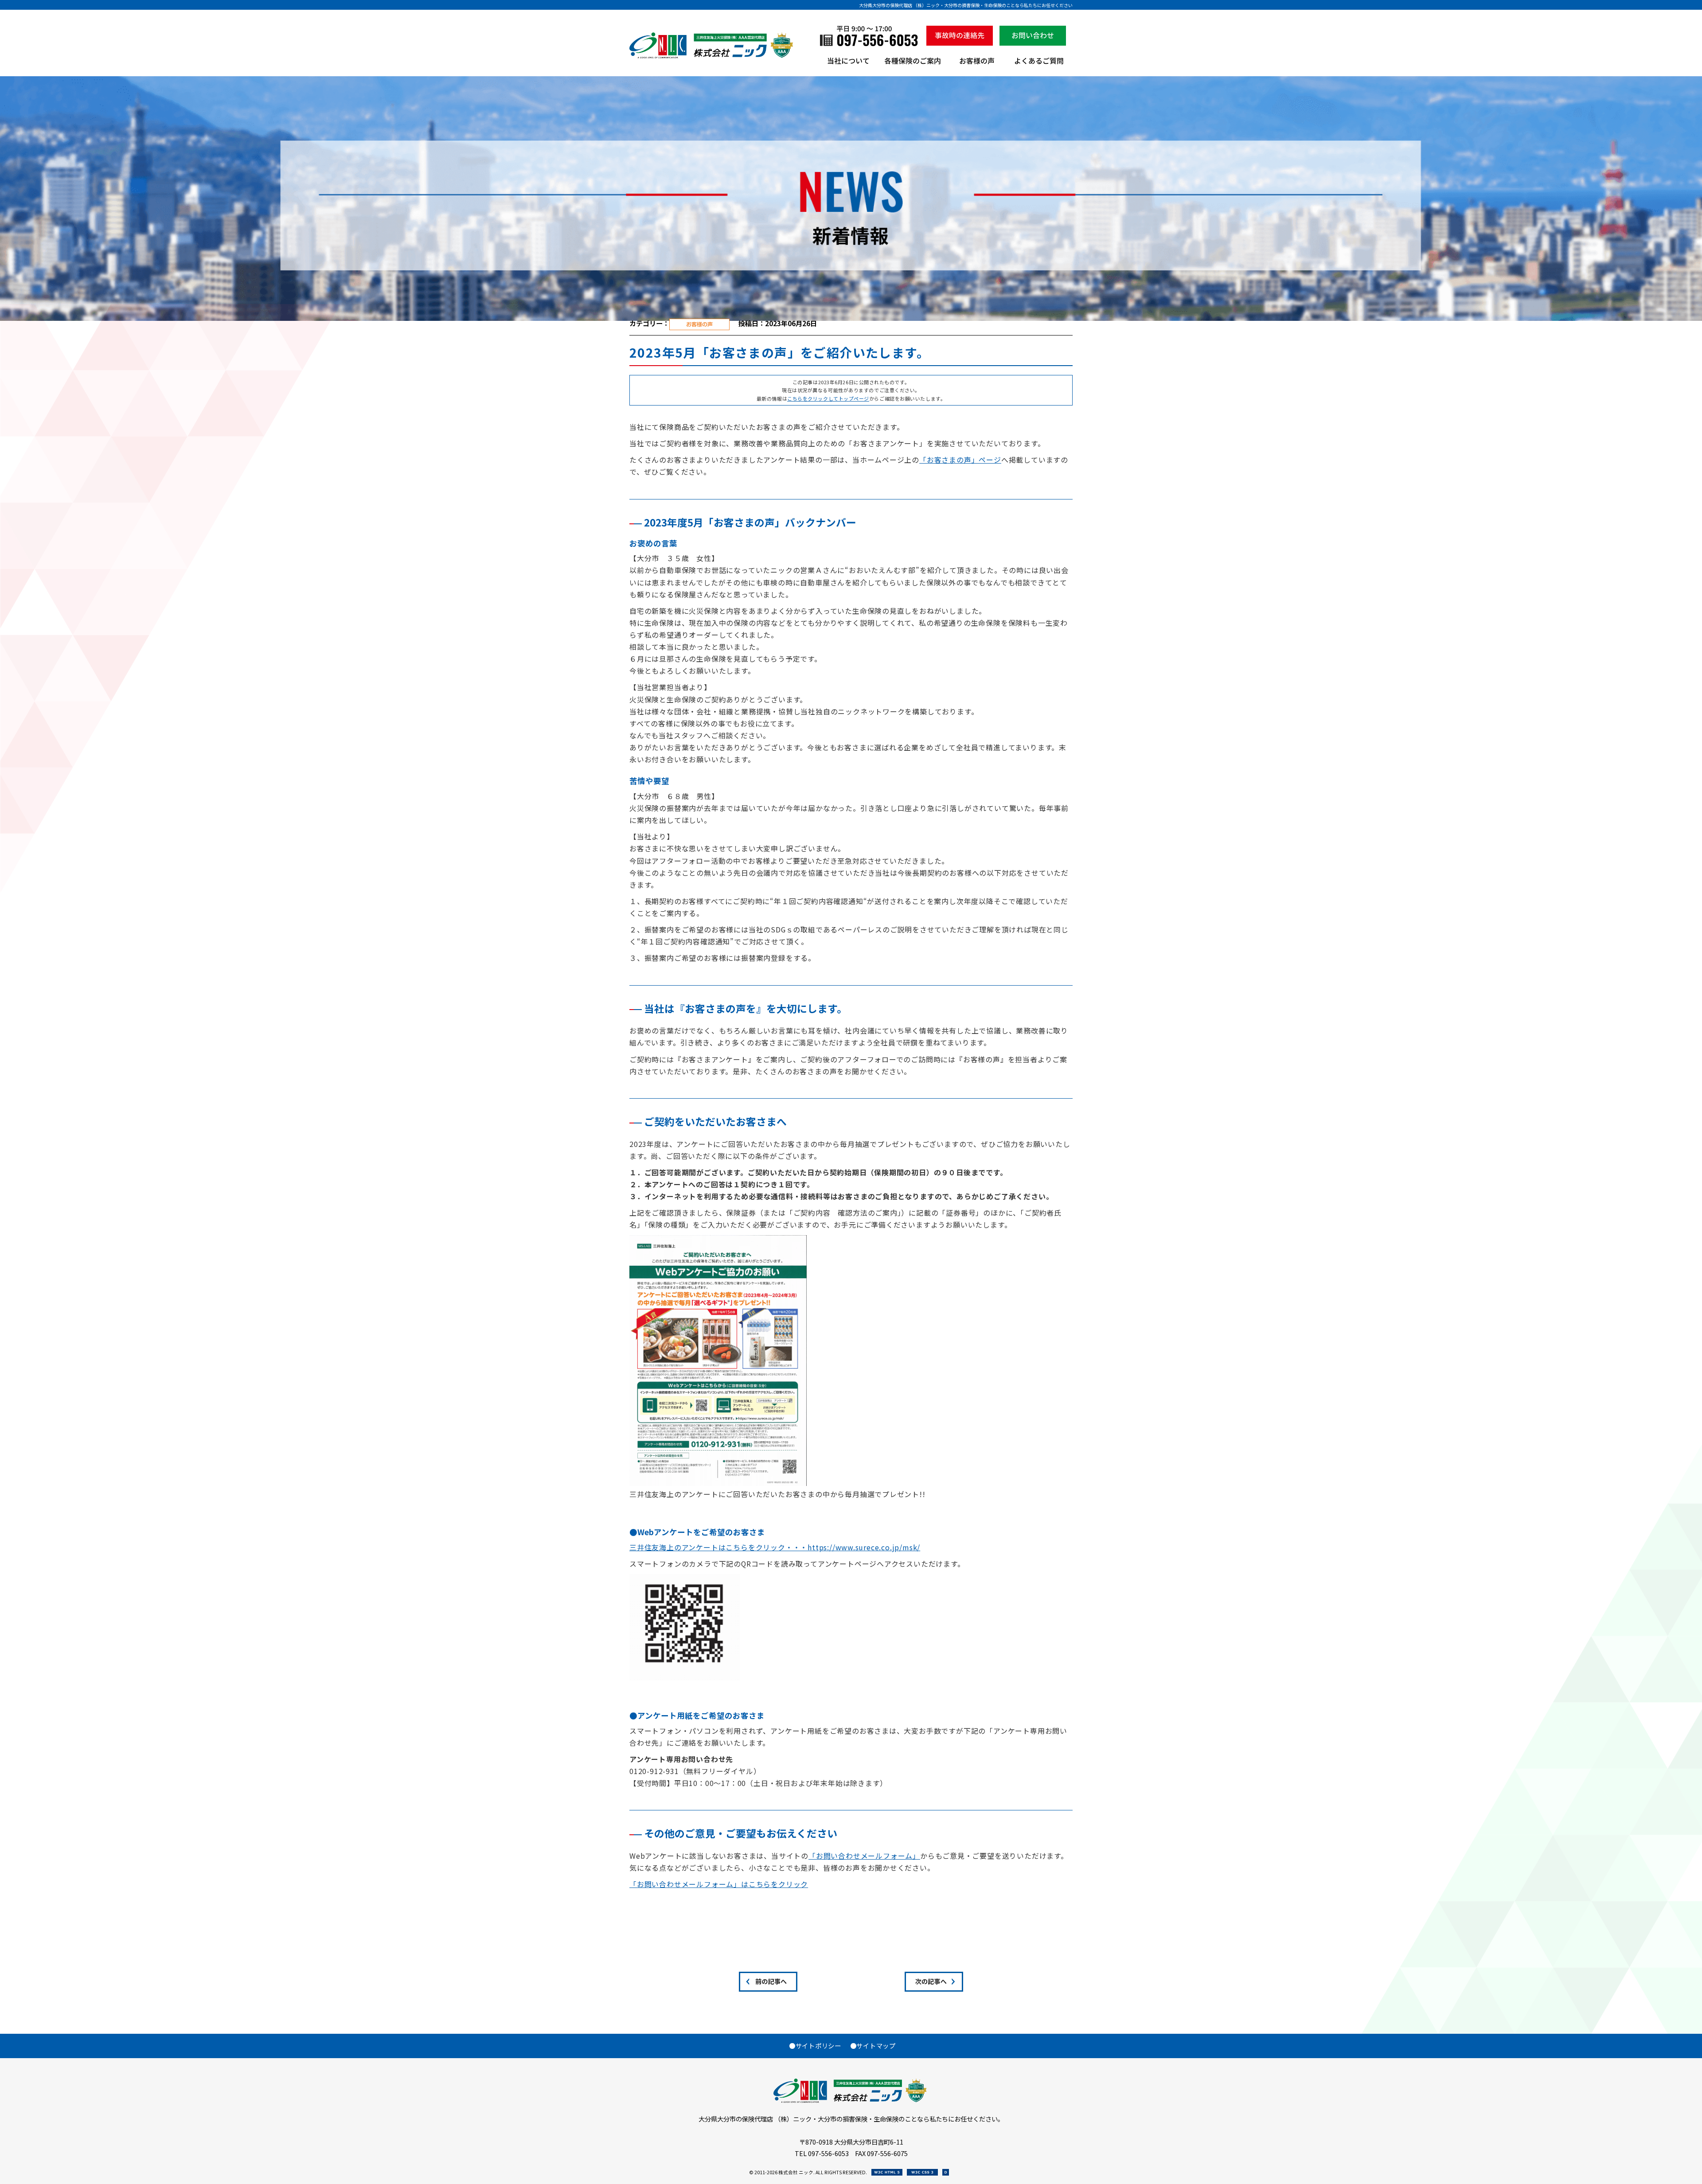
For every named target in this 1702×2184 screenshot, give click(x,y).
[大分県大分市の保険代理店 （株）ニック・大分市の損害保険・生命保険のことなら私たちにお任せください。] (712, 56)
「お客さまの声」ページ (960, 460)
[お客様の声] (977, 64)
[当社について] (848, 64)
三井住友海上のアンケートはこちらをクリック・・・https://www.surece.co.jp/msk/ (775, 1547)
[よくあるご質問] (1039, 64)
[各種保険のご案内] (913, 64)
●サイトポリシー (815, 2046)
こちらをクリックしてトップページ (828, 398)
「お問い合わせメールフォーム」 (864, 1856)
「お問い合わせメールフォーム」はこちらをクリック (719, 1884)
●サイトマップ (873, 2046)
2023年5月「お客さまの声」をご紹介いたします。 (779, 352)
